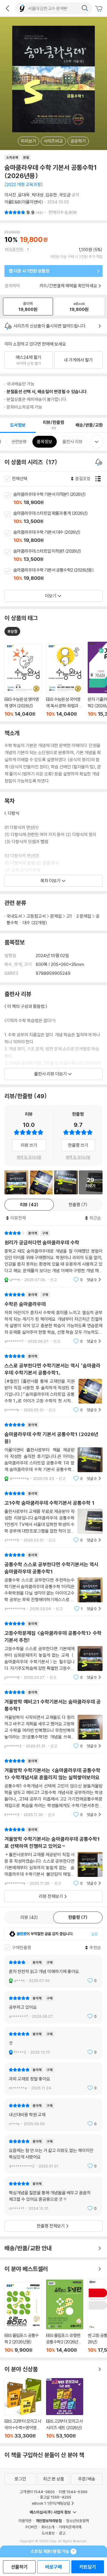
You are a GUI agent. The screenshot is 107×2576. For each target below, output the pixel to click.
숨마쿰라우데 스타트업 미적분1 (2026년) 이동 (60, 556)
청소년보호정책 (77, 2521)
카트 (100, 9)
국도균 (65, 195)
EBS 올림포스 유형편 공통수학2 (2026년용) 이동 (65, 2316)
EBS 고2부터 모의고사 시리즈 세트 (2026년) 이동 (65, 2408)
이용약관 (25, 2521)
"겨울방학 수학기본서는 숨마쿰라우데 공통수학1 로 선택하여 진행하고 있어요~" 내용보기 (53, 1856)
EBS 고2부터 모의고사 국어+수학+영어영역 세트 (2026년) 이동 (23, 2408)
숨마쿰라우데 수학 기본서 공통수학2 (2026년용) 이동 (60, 575)
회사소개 (48, 2527)
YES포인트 (14, 250)
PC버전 (31, 2527)
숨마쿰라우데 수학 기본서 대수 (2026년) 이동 (60, 537)
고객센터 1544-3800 (37, 2492)
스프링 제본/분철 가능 (50, 2551)
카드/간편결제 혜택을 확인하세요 (68, 286)
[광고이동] (85, 8)
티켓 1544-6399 (73, 2492)
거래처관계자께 (70, 2527)
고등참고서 (36, 916)
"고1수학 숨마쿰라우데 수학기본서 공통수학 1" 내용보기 (53, 1517)
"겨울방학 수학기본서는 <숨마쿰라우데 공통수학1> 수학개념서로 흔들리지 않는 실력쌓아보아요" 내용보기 (53, 1788)
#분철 (12, 631)
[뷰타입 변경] (100, 479)
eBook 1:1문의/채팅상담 (51, 2503)
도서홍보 (48, 2533)
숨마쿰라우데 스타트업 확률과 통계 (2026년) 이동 (60, 518)
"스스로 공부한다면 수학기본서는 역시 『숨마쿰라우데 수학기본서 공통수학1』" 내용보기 (53, 1383)
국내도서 (14, 916)
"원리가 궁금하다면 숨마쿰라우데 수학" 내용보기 (53, 1256)
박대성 (38, 195)
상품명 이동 (23, 680)
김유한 (51, 195)
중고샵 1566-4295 (56, 2497)
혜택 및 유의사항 (29, 1157)
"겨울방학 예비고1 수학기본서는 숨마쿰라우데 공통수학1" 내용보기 (53, 1719)
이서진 (10, 195)
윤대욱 (24, 195)
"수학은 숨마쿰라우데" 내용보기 (53, 1318)
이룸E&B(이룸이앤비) (24, 202)
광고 (62, 2533)
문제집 (56, 916)
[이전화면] (7, 8)
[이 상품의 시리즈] (100, 462)
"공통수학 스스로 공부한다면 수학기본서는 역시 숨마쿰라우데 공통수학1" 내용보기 (53, 1582)
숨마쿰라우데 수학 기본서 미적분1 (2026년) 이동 (60, 499)
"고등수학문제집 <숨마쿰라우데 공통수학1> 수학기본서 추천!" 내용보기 (53, 1650)
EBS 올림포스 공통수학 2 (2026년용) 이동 (23, 2318)
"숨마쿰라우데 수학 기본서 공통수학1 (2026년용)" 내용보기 (53, 1452)
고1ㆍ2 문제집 (79, 916)
